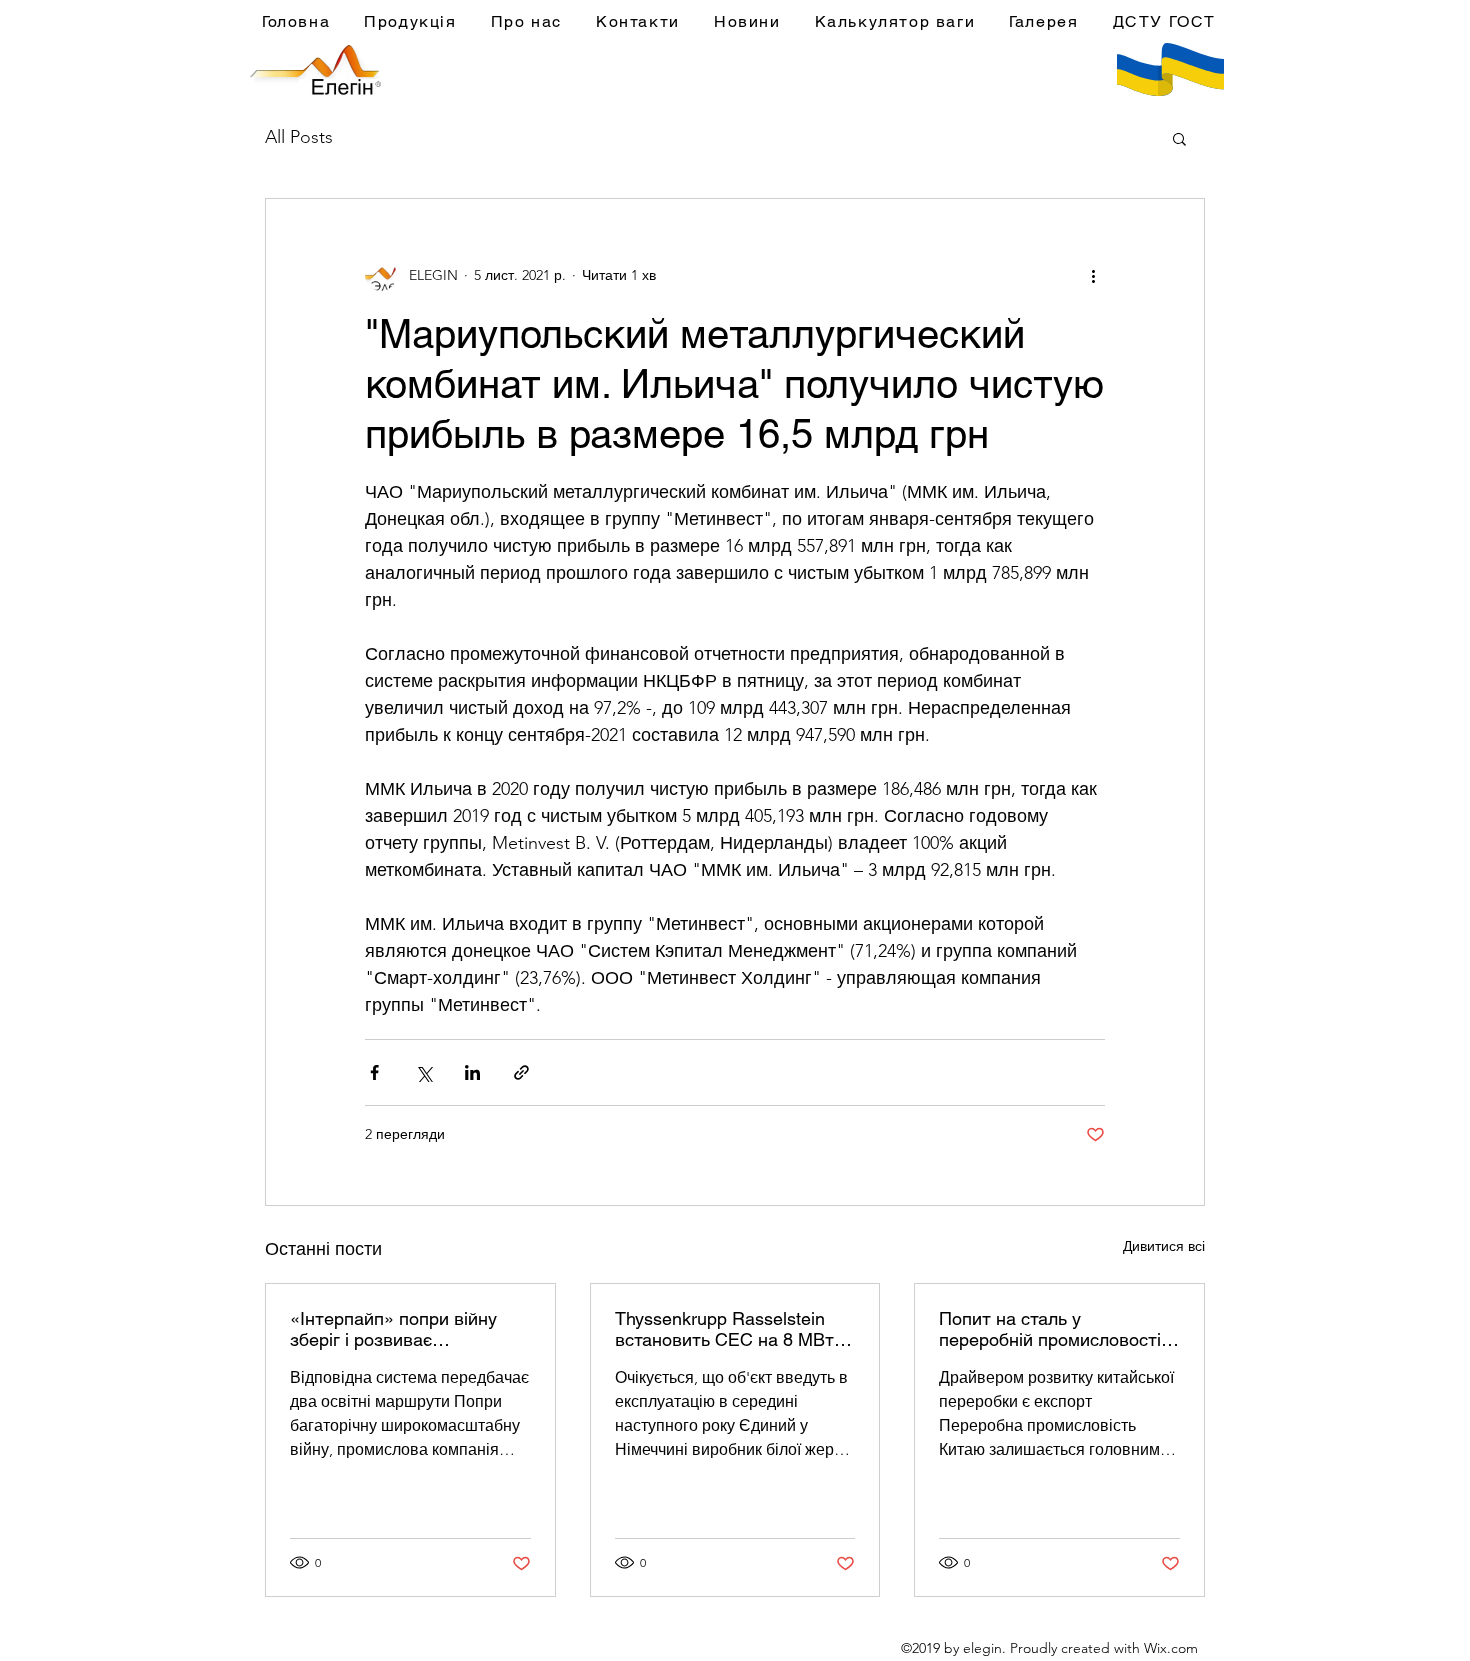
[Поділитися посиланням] (521, 1072)
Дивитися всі (1164, 1246)
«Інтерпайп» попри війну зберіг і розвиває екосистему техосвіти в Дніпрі (393, 1329)
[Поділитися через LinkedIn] (472, 1072)
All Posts (299, 137)
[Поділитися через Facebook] (374, 1072)
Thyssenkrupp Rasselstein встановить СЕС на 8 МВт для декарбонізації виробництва (724, 1329)
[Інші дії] (1093, 275)
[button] (1179, 138)
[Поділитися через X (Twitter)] (423, 1072)
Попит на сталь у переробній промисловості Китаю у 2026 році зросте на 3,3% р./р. (1058, 1329)
